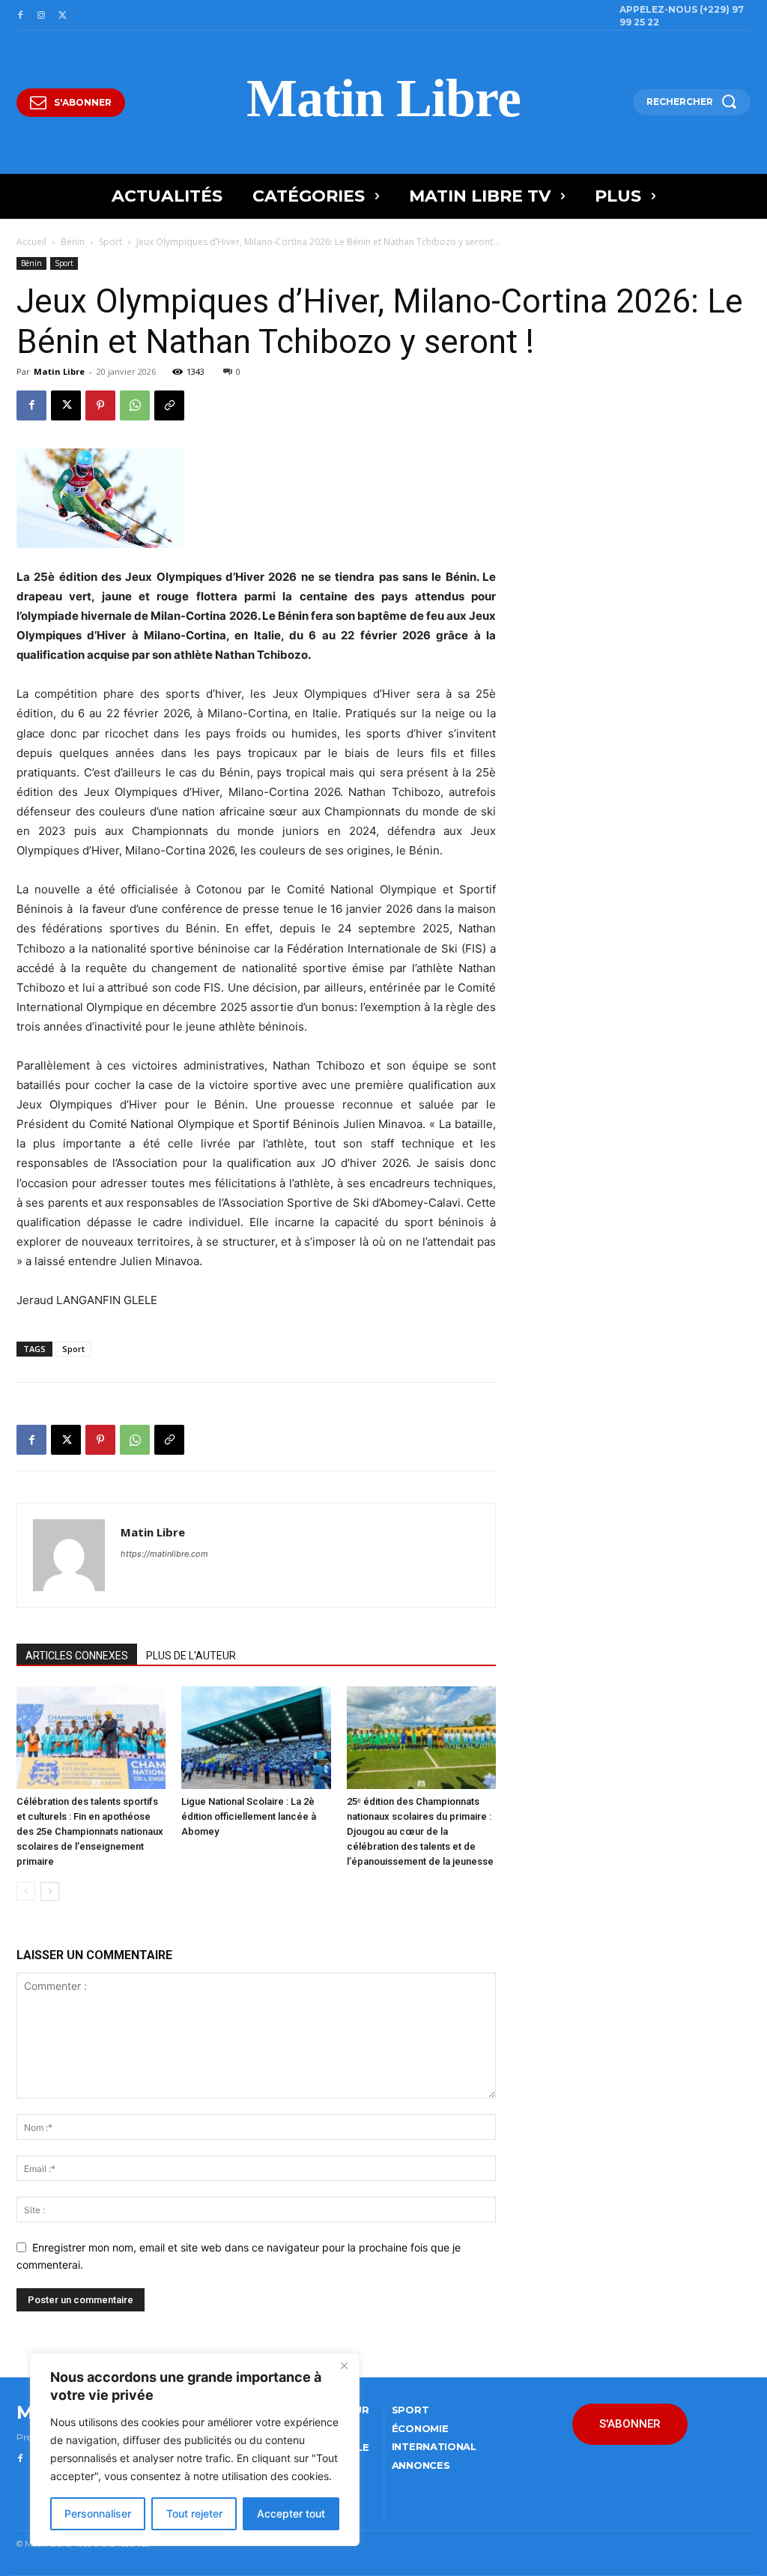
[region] (195, 2449)
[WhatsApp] (135, 405)
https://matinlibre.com (164, 1554)
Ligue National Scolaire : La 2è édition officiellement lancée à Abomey (249, 1816)
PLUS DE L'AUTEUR (191, 1656)
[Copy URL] (169, 405)
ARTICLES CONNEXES (77, 1656)
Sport (110, 242)
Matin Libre (59, 371)
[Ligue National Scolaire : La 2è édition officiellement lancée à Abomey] (256, 1738)
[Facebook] (20, 16)
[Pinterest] (100, 405)
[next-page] (50, 1891)
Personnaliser (98, 2513)
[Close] (344, 2365)
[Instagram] (41, 16)
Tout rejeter (194, 2513)
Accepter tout (291, 2513)
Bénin (73, 242)
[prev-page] (26, 1891)
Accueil (31, 242)
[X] (62, 16)
